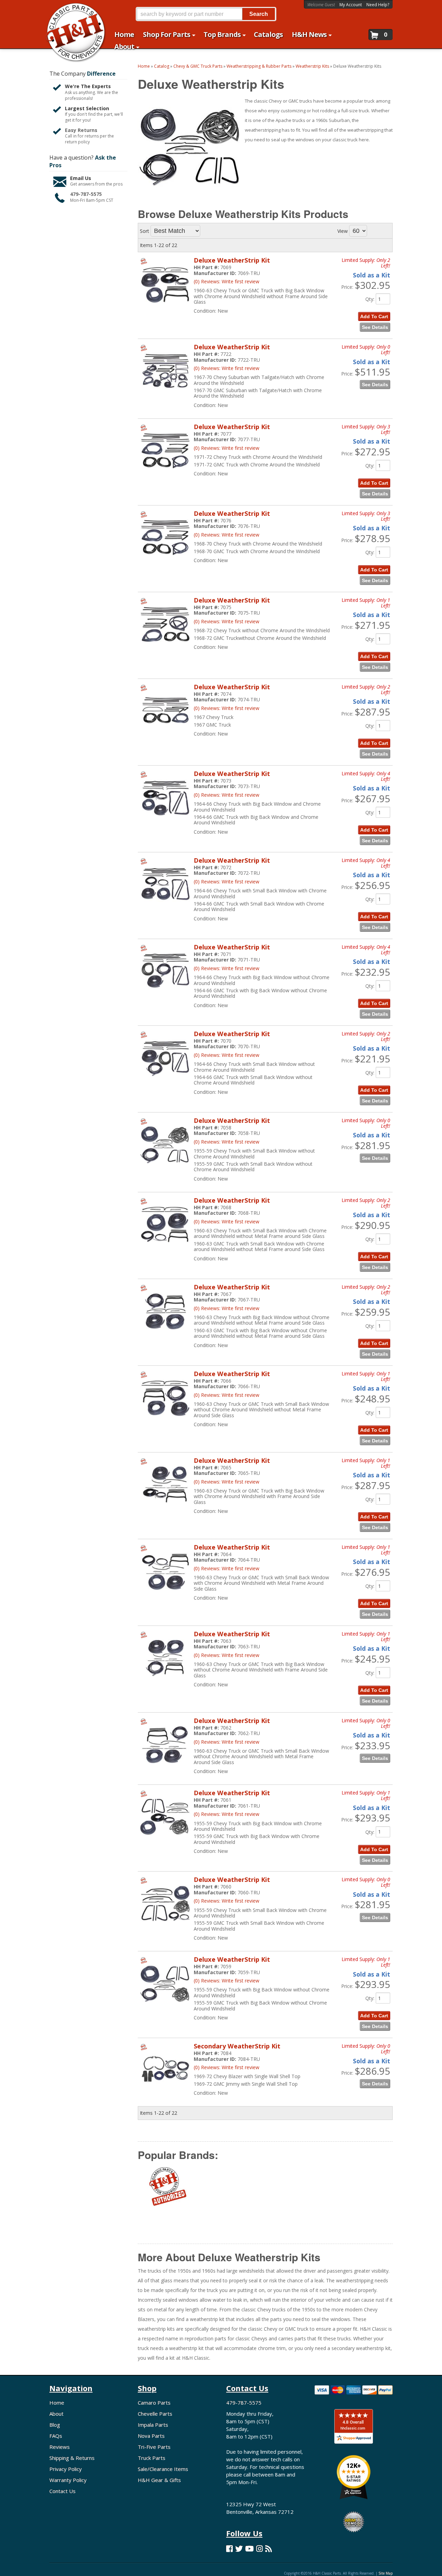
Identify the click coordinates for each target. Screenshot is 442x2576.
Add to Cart (374, 917)
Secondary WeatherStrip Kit (237, 2046)
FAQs (56, 2436)
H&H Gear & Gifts (159, 2480)
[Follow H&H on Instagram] (260, 2549)
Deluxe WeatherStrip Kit (232, 860)
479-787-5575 (244, 2403)
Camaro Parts (154, 2403)
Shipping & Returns (72, 2458)
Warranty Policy (68, 2480)
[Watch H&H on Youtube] (249, 2549)
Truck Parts (152, 2458)
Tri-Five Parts (154, 2447)
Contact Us (63, 2491)
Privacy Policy (66, 2469)
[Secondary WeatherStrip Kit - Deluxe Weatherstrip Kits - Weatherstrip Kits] (165, 2092)
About (56, 2414)
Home (57, 2403)
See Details (375, 927)
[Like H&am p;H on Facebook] (229, 2549)
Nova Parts (151, 2436)
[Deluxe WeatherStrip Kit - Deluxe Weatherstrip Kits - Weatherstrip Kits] (165, 906)
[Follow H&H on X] (239, 2549)
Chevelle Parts (155, 2414)
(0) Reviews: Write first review (227, 882)
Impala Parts (153, 2425)
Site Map (386, 2573)
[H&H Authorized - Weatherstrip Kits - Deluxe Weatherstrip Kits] (167, 2190)
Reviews (60, 2447)
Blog (55, 2425)
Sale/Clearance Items (163, 2469)
